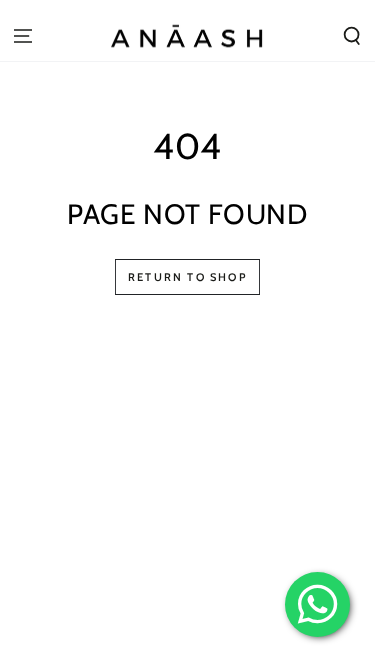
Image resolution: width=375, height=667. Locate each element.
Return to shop (187, 277)
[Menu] (23, 35)
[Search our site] (351, 35)
